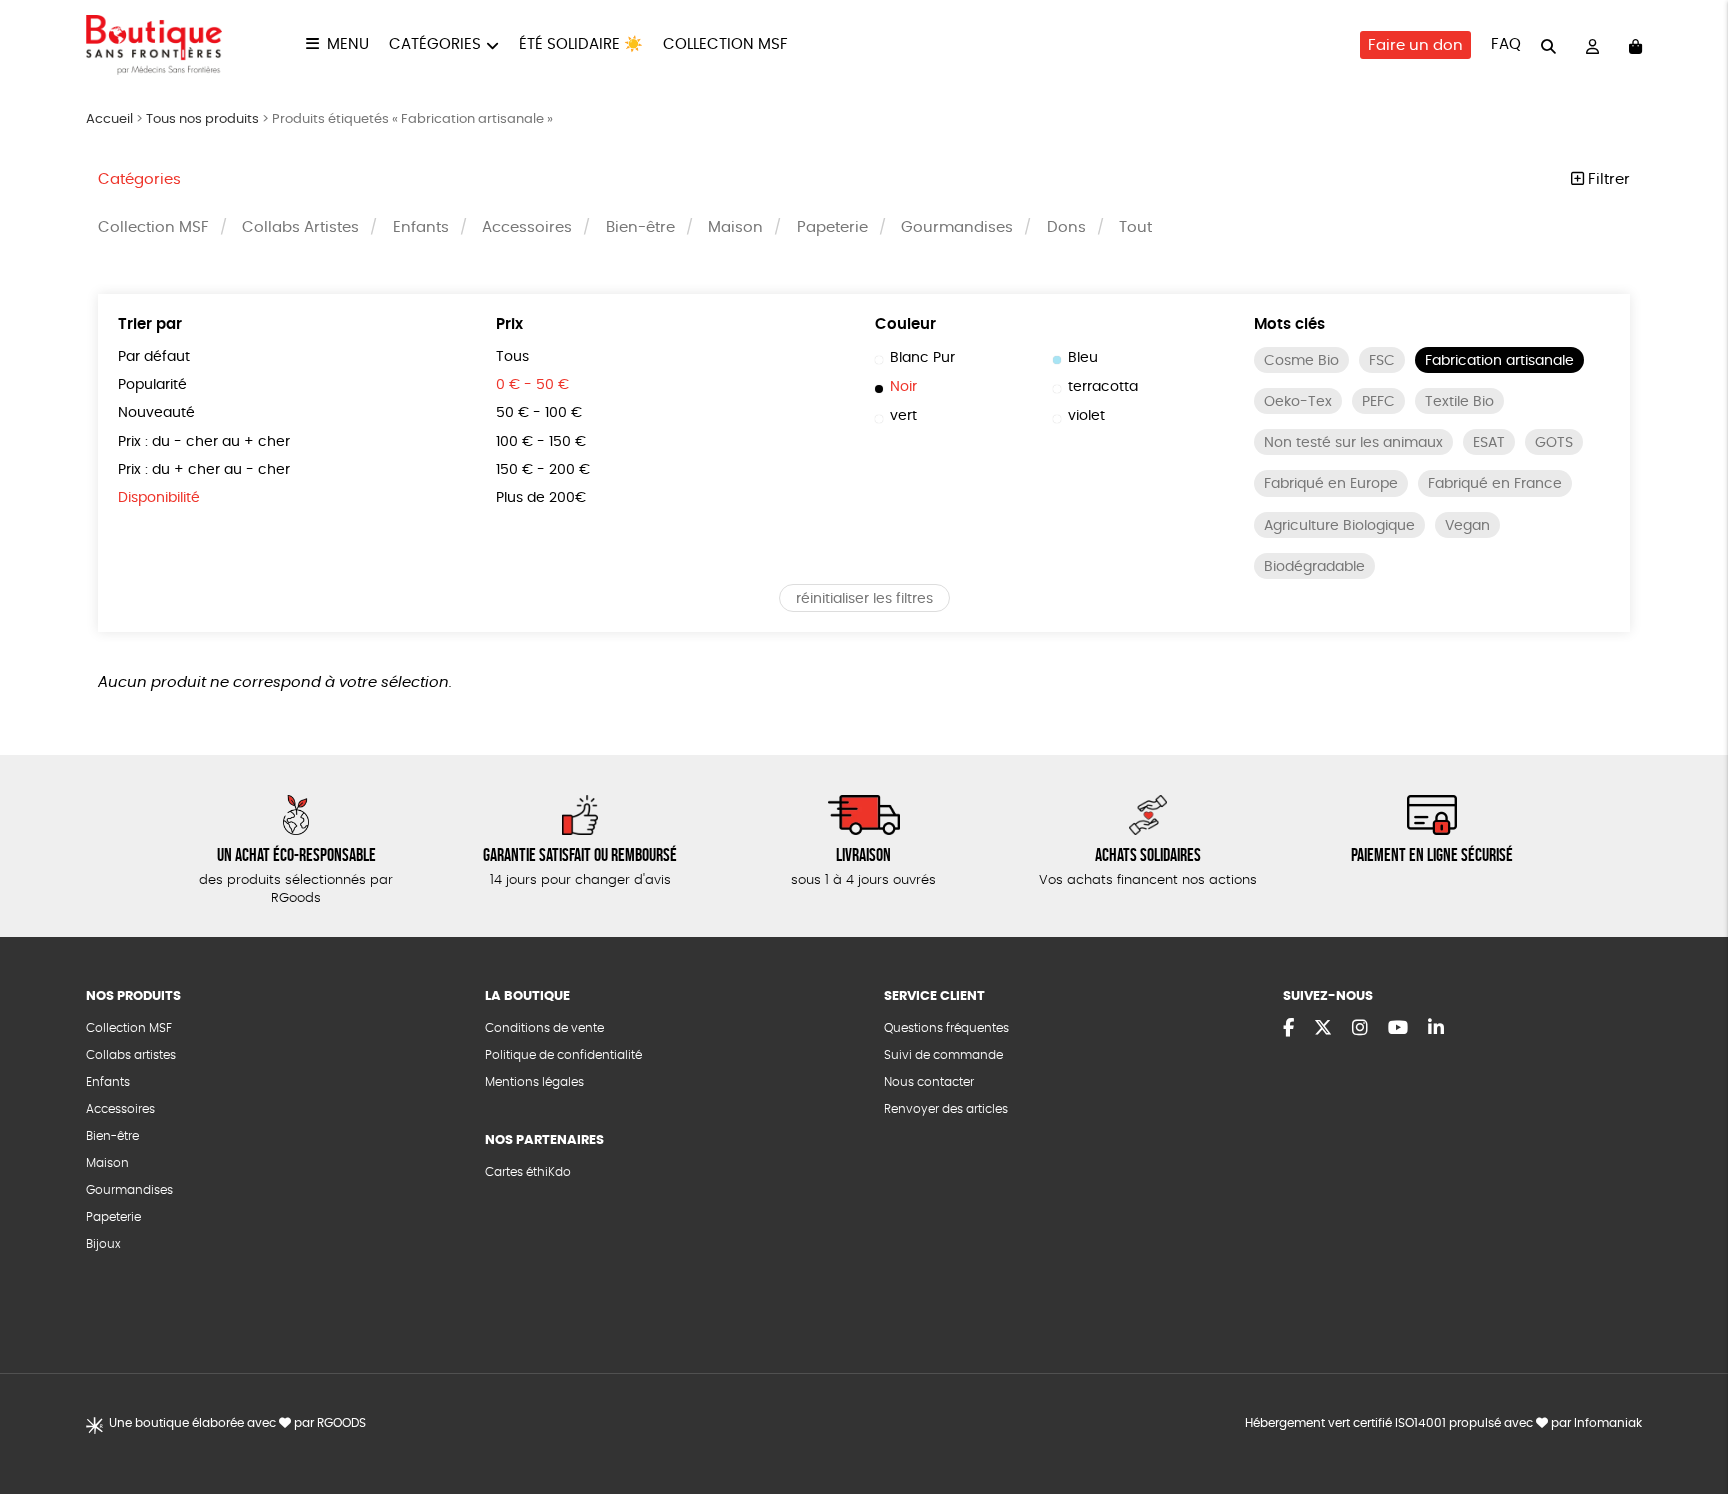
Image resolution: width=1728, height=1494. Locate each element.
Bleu (1083, 358)
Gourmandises (957, 227)
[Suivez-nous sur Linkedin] (1436, 1029)
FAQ (1506, 44)
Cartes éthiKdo (528, 1172)
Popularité (152, 385)
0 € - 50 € (532, 385)
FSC (1382, 361)
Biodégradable (1314, 567)
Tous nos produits (202, 119)
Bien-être (640, 227)
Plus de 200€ (541, 498)
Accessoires (527, 227)
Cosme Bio (1301, 361)
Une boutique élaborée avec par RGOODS (237, 1423)
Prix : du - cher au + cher (204, 442)
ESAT (1489, 443)
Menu (348, 44)
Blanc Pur (922, 358)
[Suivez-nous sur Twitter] (1323, 1029)
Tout (1135, 227)
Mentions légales (534, 1082)
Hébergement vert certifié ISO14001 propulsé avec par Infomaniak (1443, 1423)
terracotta (1103, 387)
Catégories (435, 44)
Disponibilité (159, 498)
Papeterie (832, 227)
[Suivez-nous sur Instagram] (1360, 1029)
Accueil (109, 119)
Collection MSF (725, 44)
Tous (512, 357)
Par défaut (154, 357)
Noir (903, 387)
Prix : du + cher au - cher (204, 470)
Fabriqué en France (1495, 484)
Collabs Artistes (300, 227)
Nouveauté (156, 413)
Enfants (421, 227)
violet (1086, 416)
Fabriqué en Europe (1331, 484)
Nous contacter (929, 1082)
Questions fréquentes (946, 1028)
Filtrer (1607, 179)
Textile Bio (1459, 402)
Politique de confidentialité (563, 1055)
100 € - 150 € (541, 442)
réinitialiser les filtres (864, 599)
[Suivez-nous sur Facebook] (1288, 1029)
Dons (1066, 227)
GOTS (1554, 443)
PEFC (1378, 402)
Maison (735, 227)
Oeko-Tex (1298, 402)
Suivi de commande (943, 1055)
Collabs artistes (131, 1055)
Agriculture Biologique (1339, 526)
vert (903, 416)
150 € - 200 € (543, 470)
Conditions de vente (544, 1028)
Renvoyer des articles (946, 1109)
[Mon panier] (1635, 45)
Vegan (1467, 526)
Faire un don (1415, 45)
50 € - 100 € (539, 413)
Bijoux (103, 1244)
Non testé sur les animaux (1353, 443)
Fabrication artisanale (1499, 361)
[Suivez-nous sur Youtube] (1398, 1029)
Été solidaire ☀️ (581, 44)
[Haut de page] (1688, 1414)
